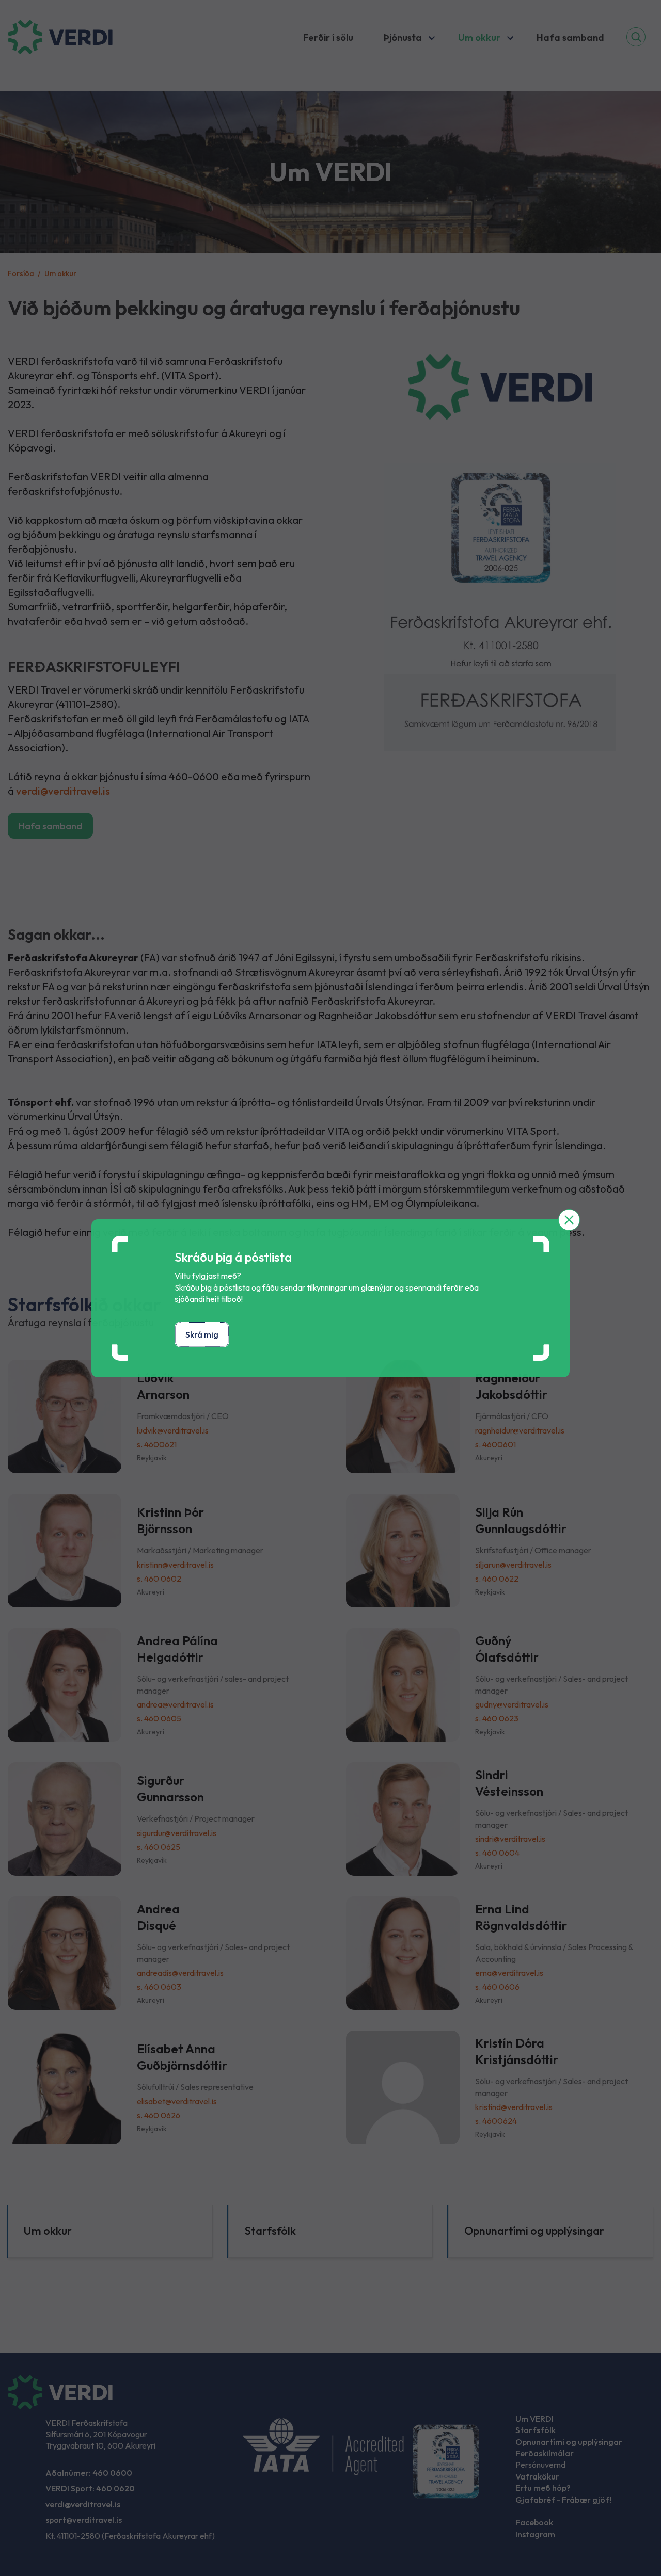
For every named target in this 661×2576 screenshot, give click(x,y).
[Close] (569, 1220)
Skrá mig (202, 1334)
